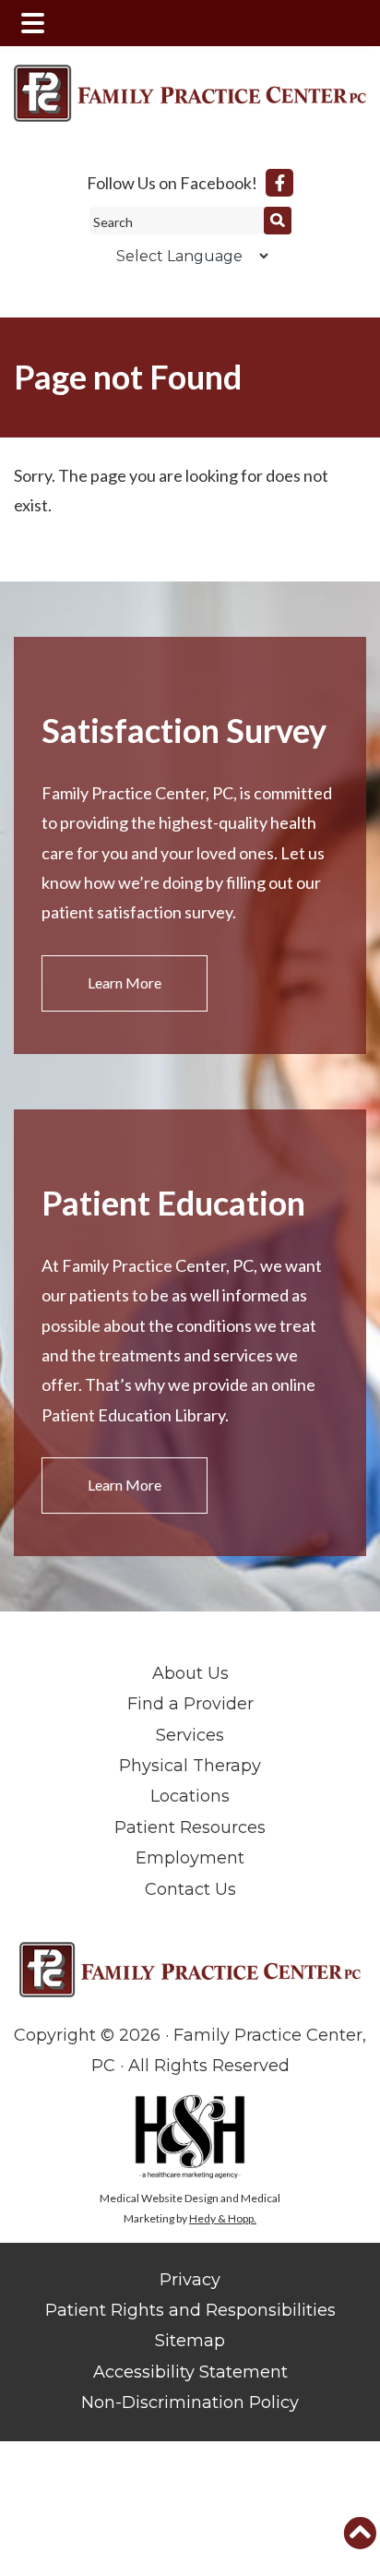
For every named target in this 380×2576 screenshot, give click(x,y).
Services (190, 1735)
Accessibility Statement (190, 2372)
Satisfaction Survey (184, 730)
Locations (190, 1796)
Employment (190, 1858)
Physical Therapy (190, 1766)
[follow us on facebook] (279, 183)
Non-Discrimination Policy (190, 2402)
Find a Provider (190, 1704)
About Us (190, 1673)
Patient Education (173, 1203)
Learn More (125, 982)
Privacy (190, 2280)
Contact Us (190, 1889)
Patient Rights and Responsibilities (190, 2310)
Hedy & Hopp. (223, 2218)
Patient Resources (190, 1827)
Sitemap (190, 2341)
